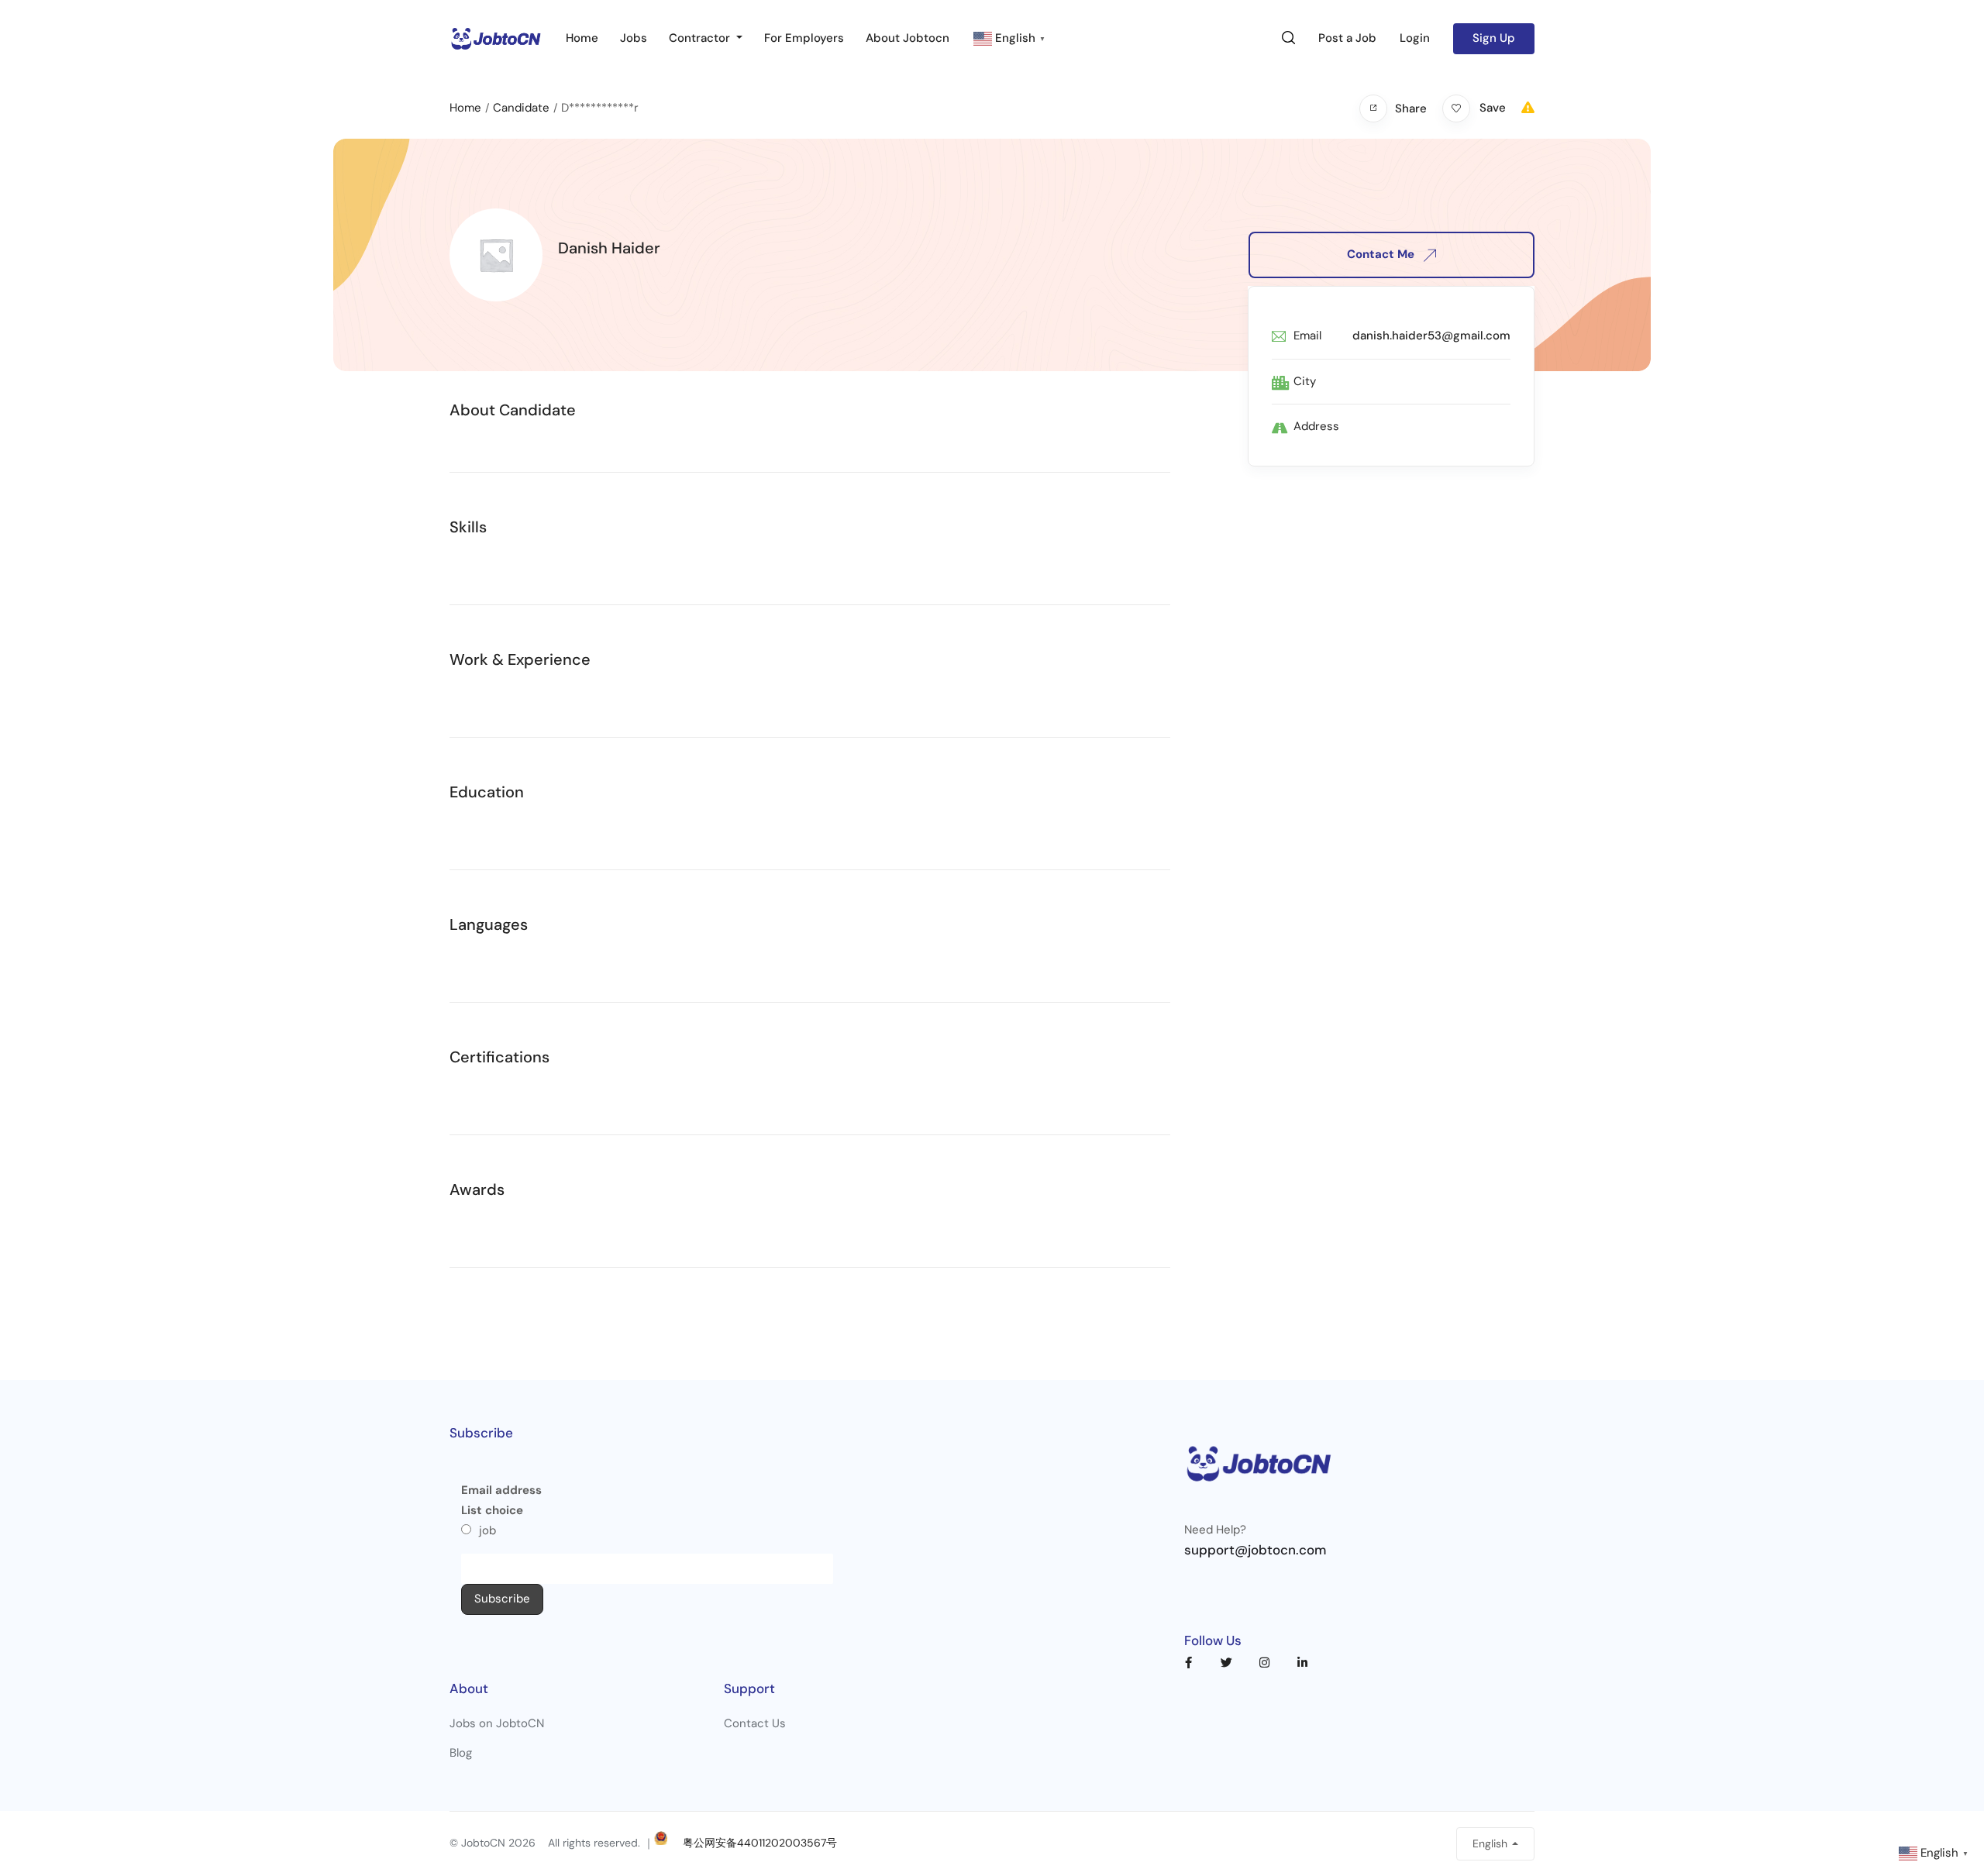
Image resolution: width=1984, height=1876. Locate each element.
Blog (461, 1753)
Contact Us (755, 1723)
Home (582, 38)
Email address (501, 1490)
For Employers (804, 38)
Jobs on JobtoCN (497, 1723)
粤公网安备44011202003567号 (760, 1843)
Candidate (521, 108)
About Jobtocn (908, 38)
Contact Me (1382, 254)
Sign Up (1494, 38)
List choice (492, 1510)
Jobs (634, 38)
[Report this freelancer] (1528, 108)
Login (1415, 38)
